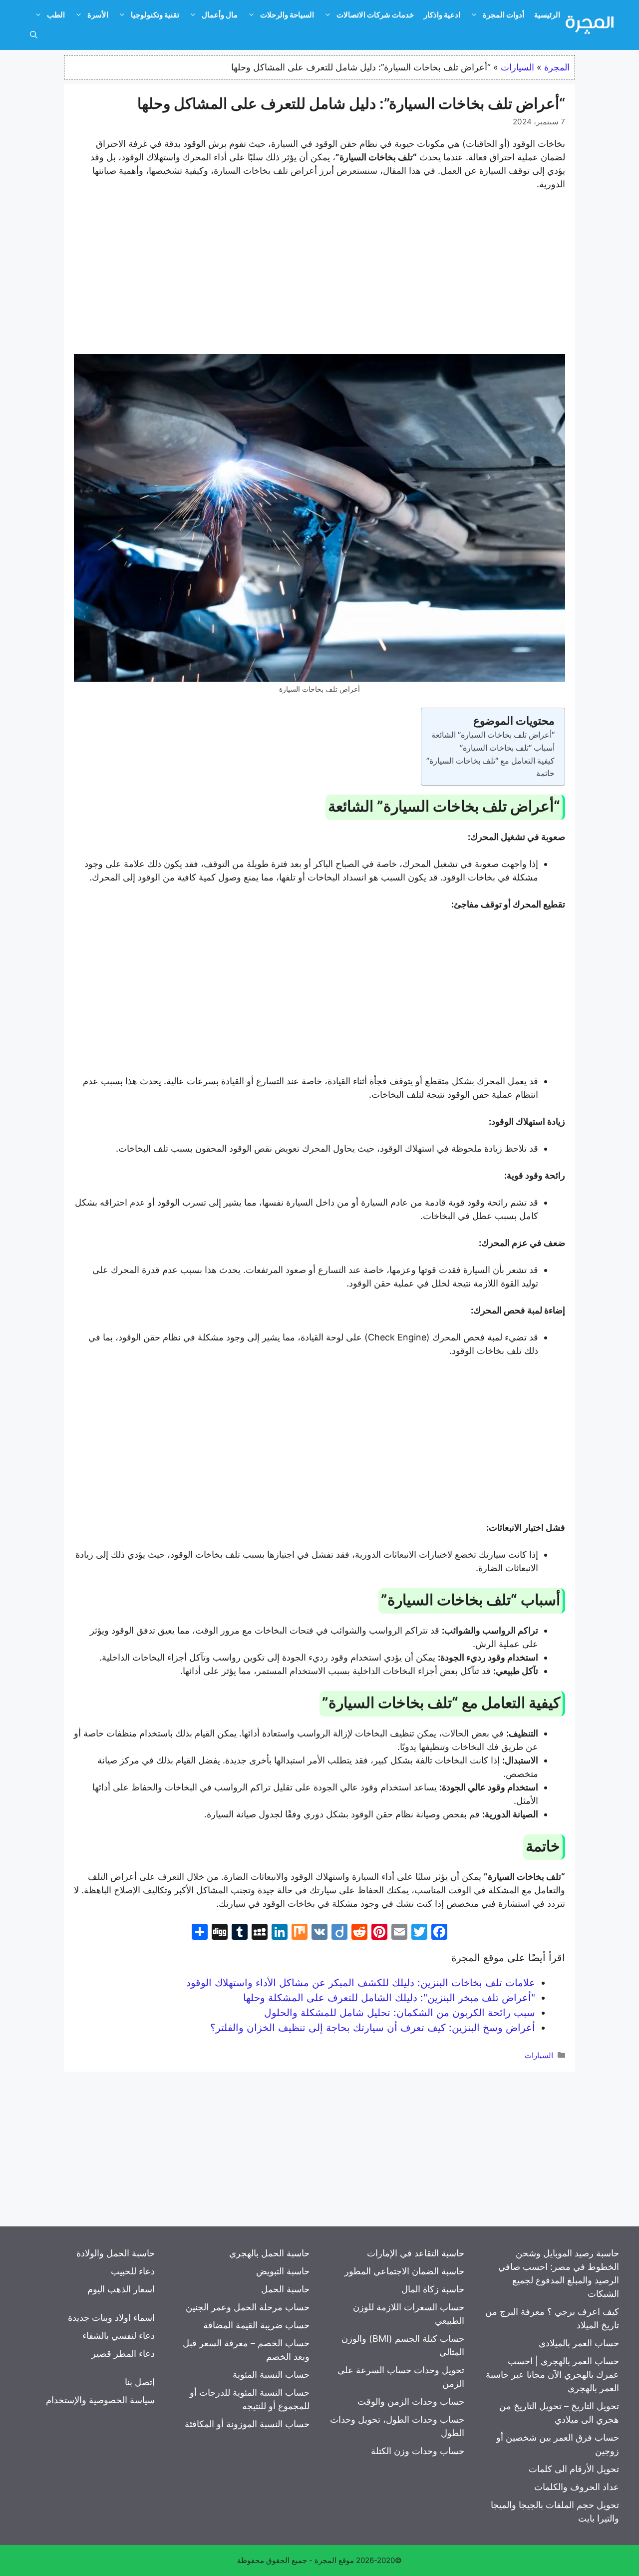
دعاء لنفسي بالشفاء (119, 2336)
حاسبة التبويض (283, 2271)
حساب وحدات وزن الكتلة (418, 2451)
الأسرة (98, 15)
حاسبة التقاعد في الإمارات (416, 2253)
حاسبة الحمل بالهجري (269, 2253)
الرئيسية (547, 15)
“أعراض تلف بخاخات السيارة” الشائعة (493, 735)
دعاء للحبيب (133, 2271)
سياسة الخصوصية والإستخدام (100, 2400)
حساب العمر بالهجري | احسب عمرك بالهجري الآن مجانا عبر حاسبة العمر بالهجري (552, 2374)
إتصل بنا (140, 2382)
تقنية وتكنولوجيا (155, 15)
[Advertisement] (319, 274)
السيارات (517, 67)
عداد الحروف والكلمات (577, 2487)
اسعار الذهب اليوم (121, 2289)
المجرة (557, 67)
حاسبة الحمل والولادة (116, 2253)
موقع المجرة (334, 2560)
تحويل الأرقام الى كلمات (574, 2469)
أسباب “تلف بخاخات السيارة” (507, 748)
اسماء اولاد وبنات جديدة (111, 2318)
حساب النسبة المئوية (271, 2374)
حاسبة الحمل (285, 2289)
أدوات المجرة (503, 15)
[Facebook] (439, 1933)
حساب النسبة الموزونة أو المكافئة (247, 2424)
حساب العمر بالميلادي (579, 2343)
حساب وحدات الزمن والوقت (411, 2401)
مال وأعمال (220, 15)
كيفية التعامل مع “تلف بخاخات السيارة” (490, 761)
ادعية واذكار (442, 15)
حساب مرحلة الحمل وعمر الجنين (248, 2307)
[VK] (319, 1933)
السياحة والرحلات (287, 15)
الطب (56, 15)
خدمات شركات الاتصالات (375, 15)
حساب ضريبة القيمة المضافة (256, 2325)
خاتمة (545, 773)
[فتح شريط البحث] (34, 35)
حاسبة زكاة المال (433, 2289)
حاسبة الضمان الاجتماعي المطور (404, 2271)
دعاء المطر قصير (123, 2354)
